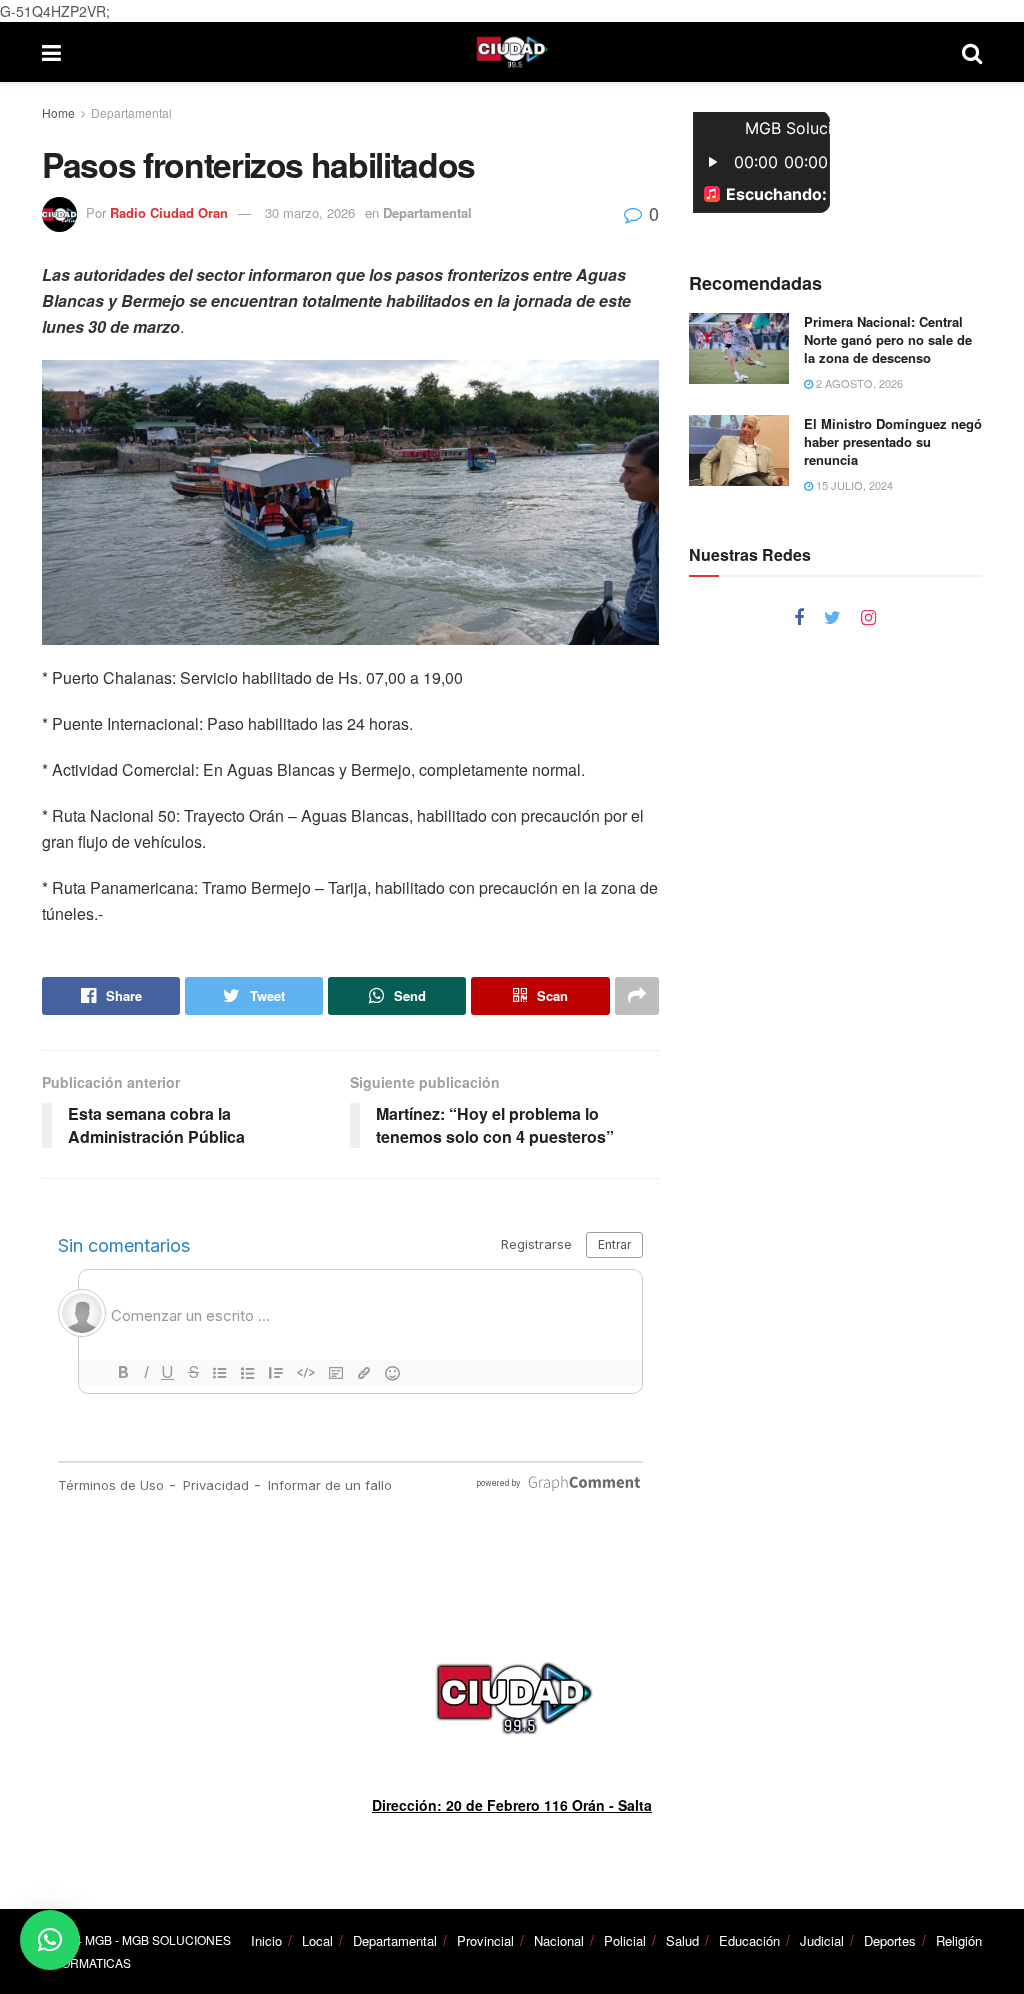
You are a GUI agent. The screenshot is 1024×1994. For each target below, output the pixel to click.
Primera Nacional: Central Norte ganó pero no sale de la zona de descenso (888, 339)
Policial (625, 1940)
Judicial (822, 1940)
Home (58, 112)
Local (317, 1940)
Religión (959, 1940)
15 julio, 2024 (853, 485)
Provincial (485, 1940)
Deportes (890, 1940)
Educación (749, 1940)
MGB (98, 1939)
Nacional (559, 1940)
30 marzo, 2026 (310, 212)
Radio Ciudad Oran (169, 212)
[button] (50, 1940)
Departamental (131, 112)
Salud (682, 1940)
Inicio (266, 1940)
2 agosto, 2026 (858, 383)
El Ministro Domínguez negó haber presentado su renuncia (893, 441)
